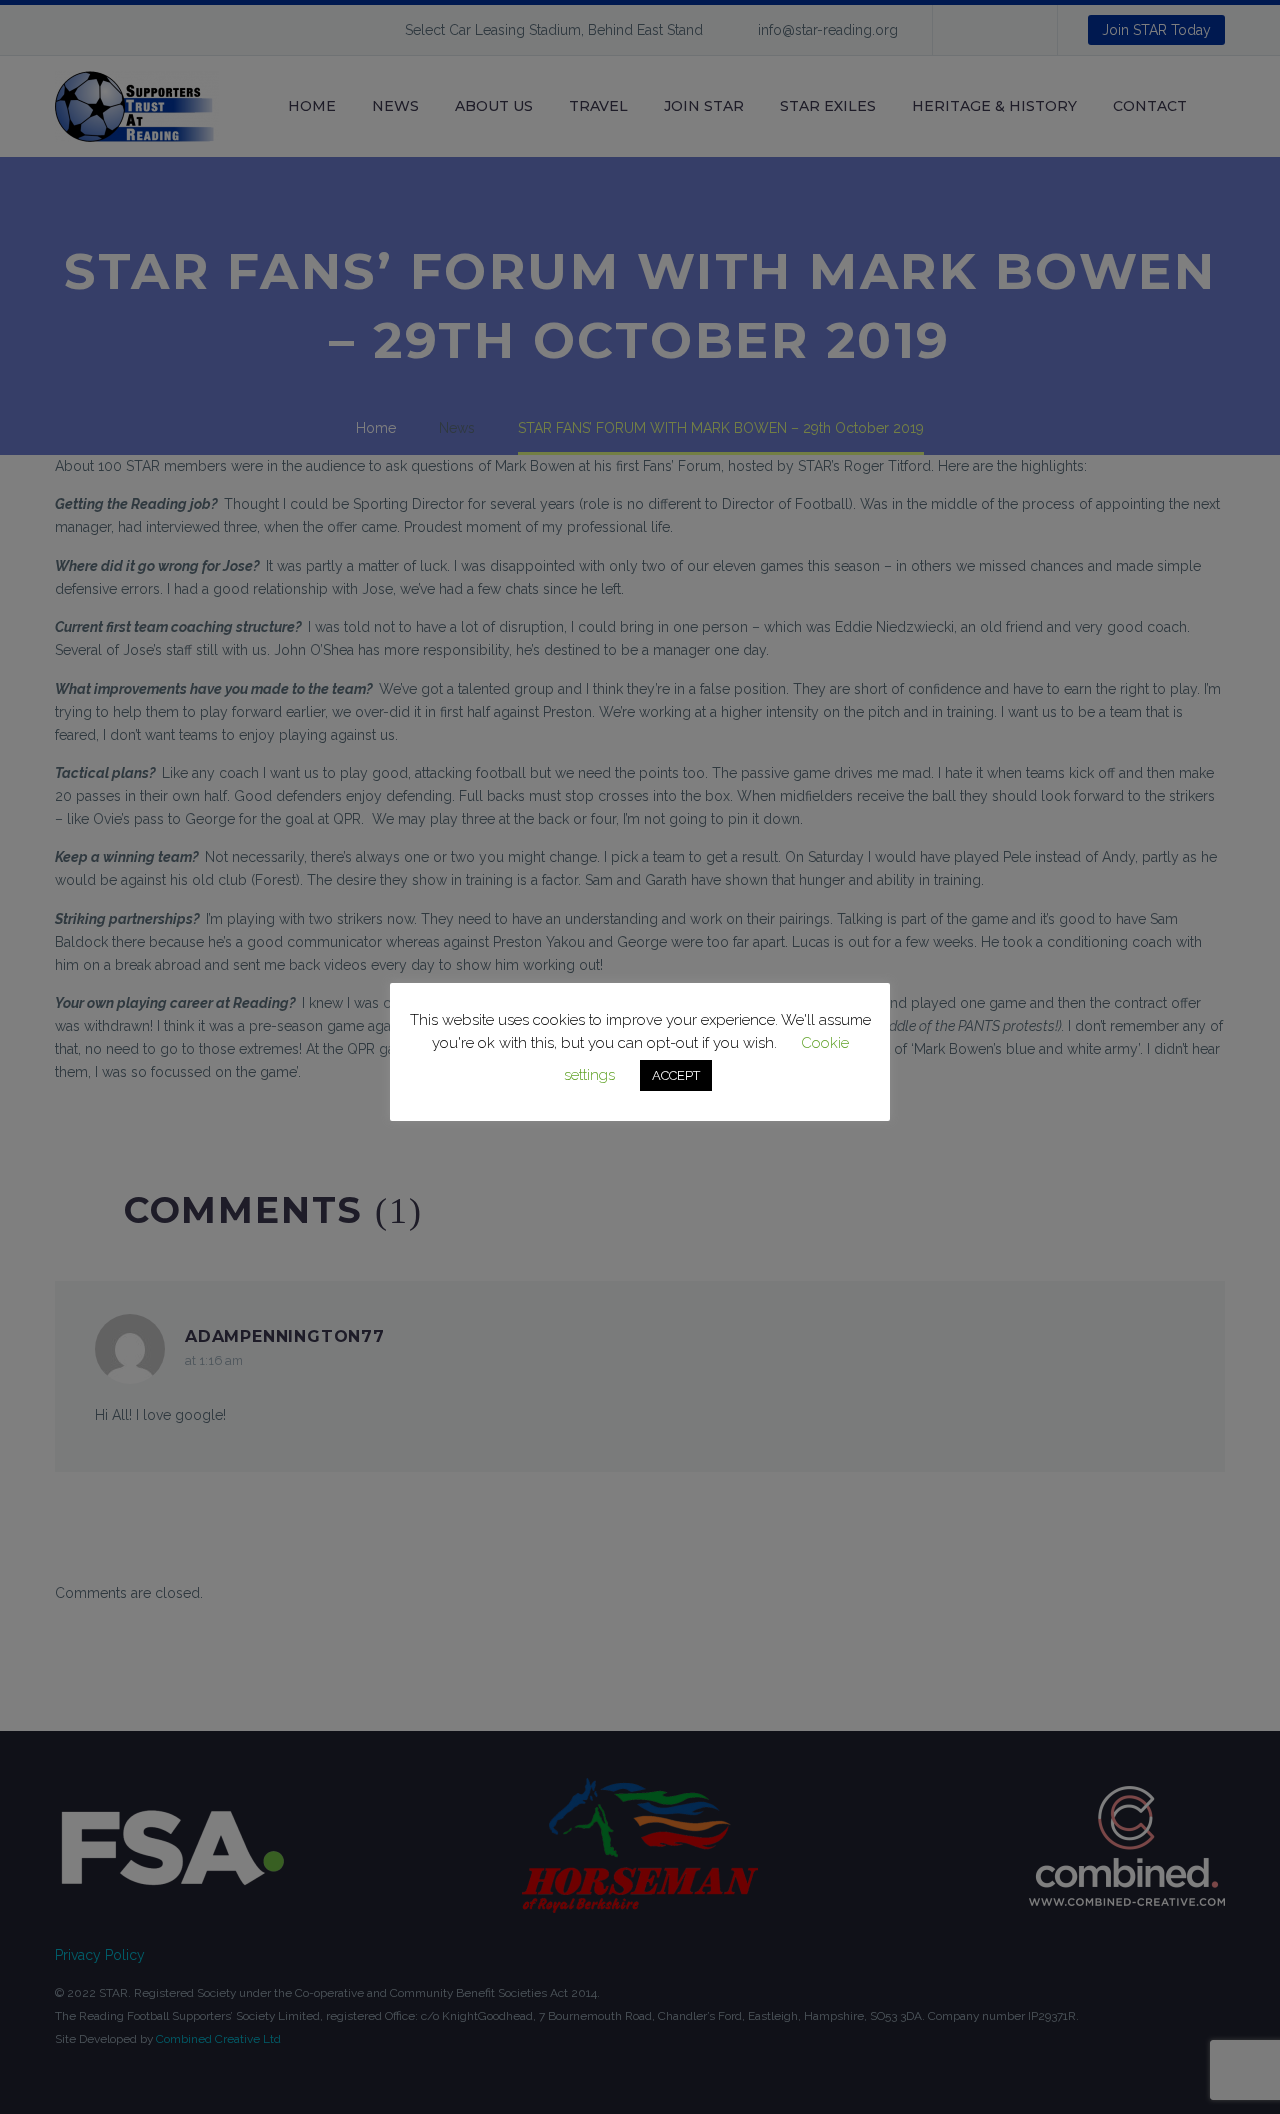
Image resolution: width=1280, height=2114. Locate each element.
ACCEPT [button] (676, 1075)
